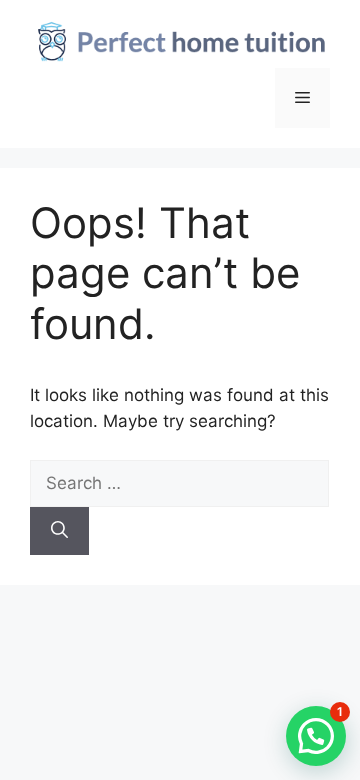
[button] (316, 736)
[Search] (59, 531)
